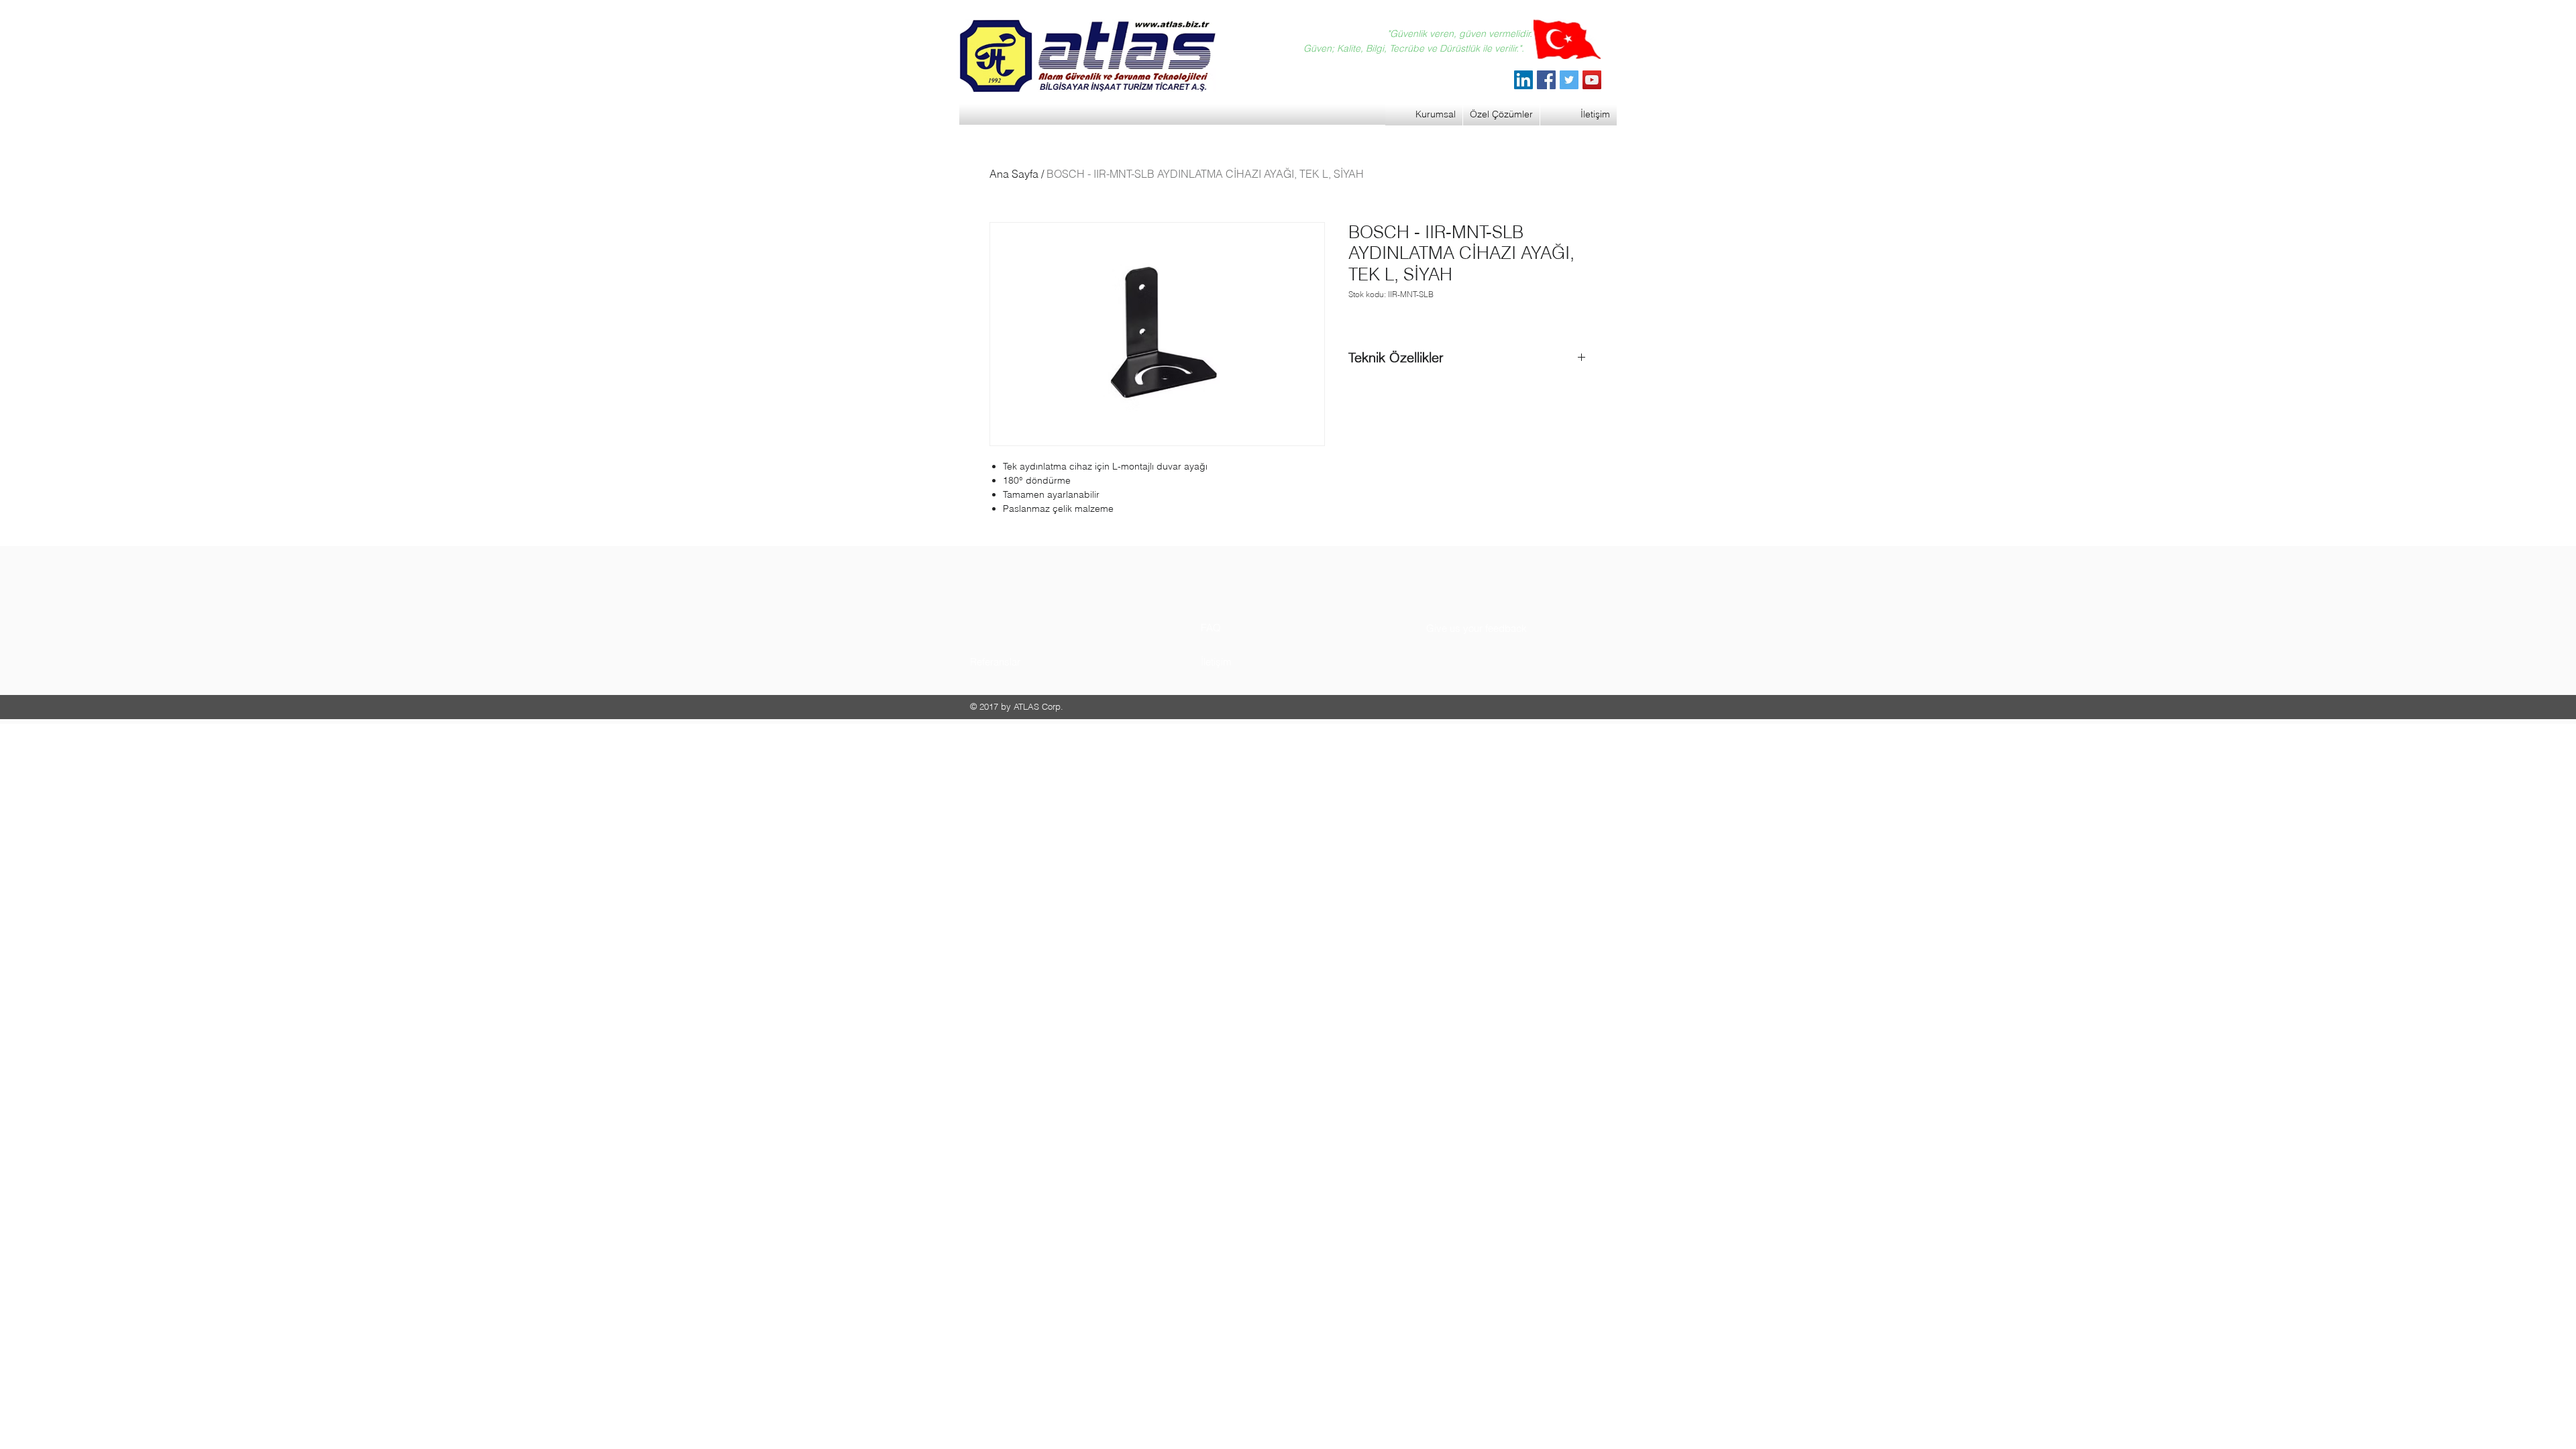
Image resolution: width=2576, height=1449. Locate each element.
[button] (1021, 662)
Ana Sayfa (1014, 174)
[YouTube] (1592, 80)
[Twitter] (1569, 80)
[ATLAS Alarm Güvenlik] (1523, 80)
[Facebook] (1546, 80)
